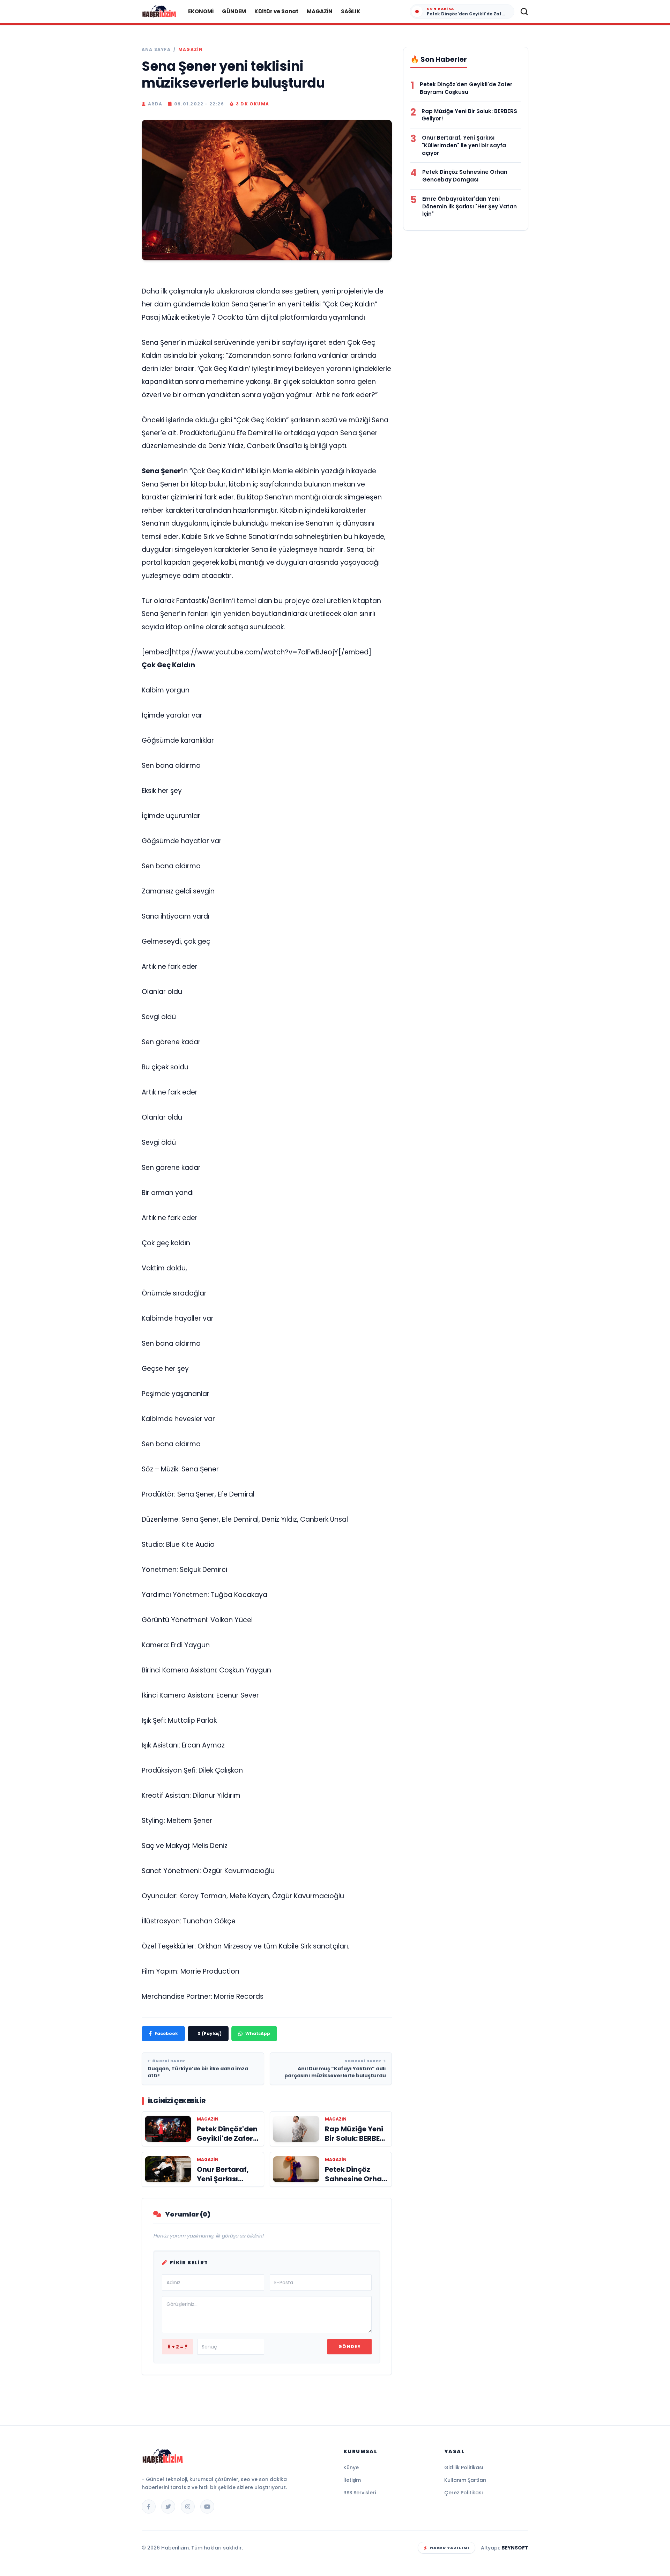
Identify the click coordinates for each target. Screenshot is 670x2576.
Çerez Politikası (464, 2493)
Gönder (349, 2347)
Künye (351, 2467)
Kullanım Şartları (465, 2480)
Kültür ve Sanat (276, 11)
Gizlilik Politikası (464, 2467)
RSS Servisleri (360, 2493)
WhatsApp (258, 2033)
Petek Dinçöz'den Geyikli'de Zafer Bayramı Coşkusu (466, 88)
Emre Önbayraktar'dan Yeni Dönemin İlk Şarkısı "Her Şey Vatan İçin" (470, 206)
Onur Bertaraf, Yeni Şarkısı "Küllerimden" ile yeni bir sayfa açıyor (464, 145)
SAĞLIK (351, 11)
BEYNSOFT (515, 2548)
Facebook (166, 2033)
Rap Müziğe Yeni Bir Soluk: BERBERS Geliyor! (469, 115)
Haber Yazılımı (450, 2548)
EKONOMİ (201, 11)
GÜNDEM (234, 11)
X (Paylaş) (210, 2033)
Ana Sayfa (156, 50)
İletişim (352, 2480)
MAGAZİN (320, 11)
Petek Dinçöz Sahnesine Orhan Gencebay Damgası (465, 176)
